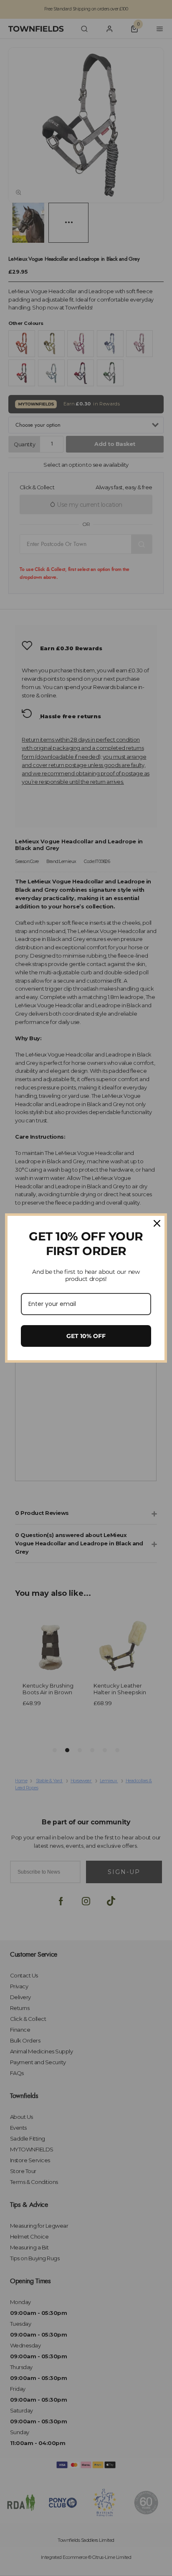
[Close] (157, 1223)
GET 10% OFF (86, 1336)
